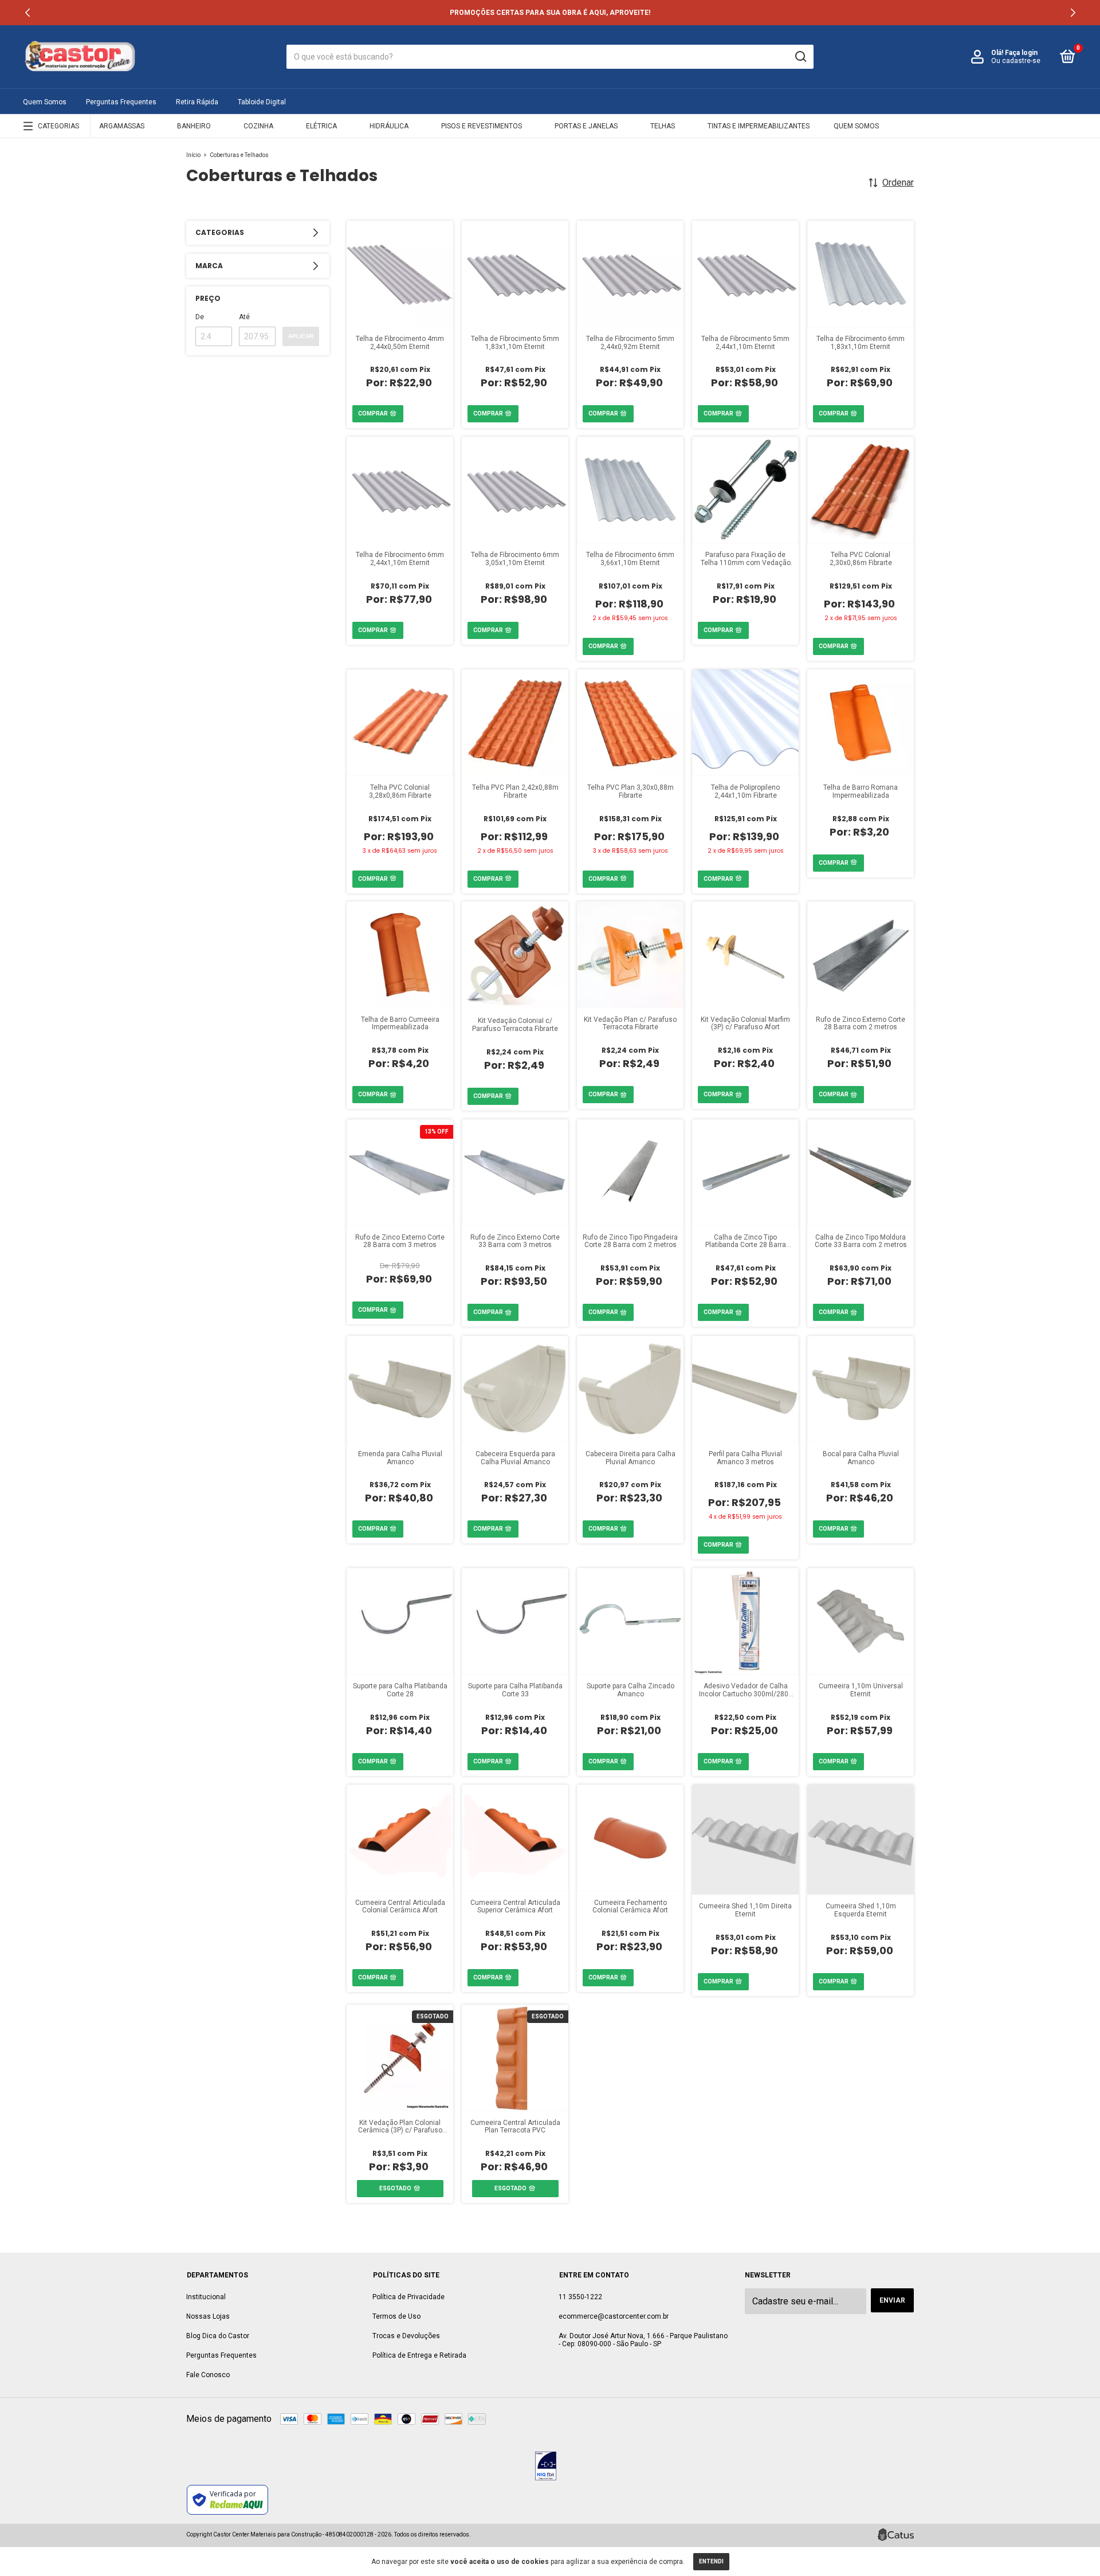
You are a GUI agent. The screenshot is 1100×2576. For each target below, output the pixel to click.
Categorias (58, 126)
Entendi (711, 2561)
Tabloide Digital (262, 102)
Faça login (1021, 53)
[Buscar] (800, 57)
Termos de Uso (396, 2316)
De (200, 317)
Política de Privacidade (408, 2297)
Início (193, 155)
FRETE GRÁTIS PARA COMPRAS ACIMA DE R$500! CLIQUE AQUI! (550, 13)
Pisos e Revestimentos (482, 126)
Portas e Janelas (586, 126)
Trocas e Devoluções (406, 2336)
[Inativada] (546, 2467)
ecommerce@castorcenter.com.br (614, 2316)
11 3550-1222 (580, 2297)
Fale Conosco (208, 2375)
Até (244, 317)
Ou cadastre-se (1016, 61)
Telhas (663, 126)
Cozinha (258, 126)
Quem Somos (45, 102)
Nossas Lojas (208, 2316)
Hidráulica (389, 126)
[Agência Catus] (896, 2535)
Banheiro (194, 126)
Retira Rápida (197, 102)
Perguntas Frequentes (121, 102)
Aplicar (301, 336)
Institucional (206, 2297)
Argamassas (122, 126)
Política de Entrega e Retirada (419, 2355)
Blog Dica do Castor (218, 2336)
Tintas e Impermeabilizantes (759, 126)
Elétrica (321, 126)
